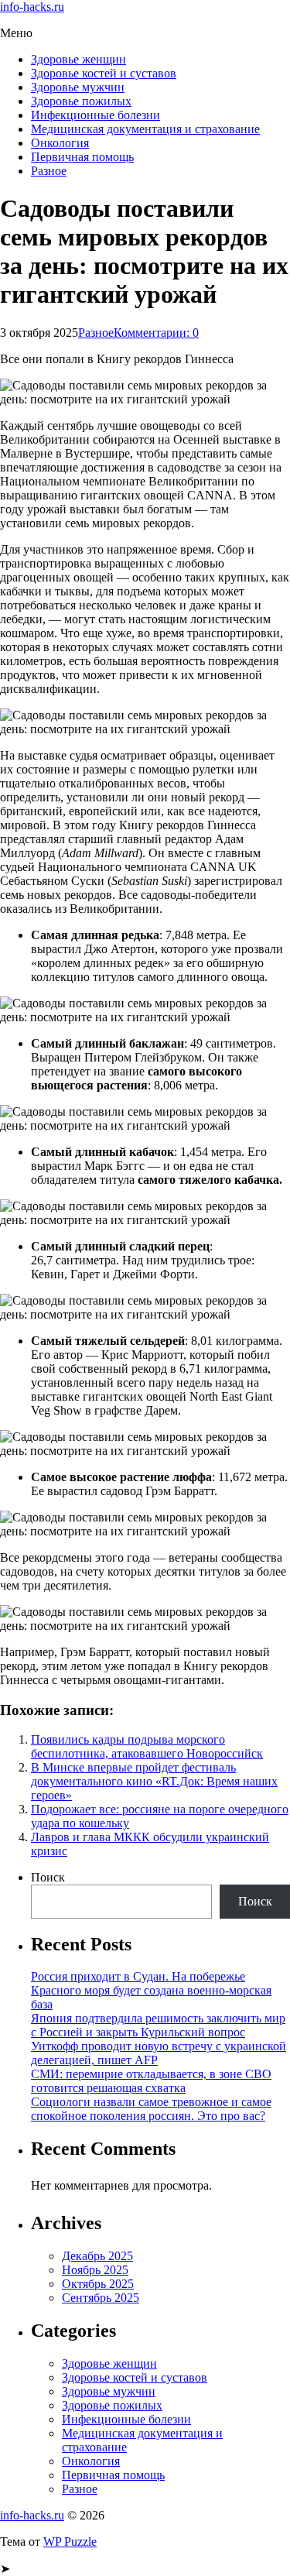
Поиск (48, 1877)
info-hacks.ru (32, 7)
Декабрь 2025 (97, 2256)
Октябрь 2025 (98, 2284)
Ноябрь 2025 (95, 2270)
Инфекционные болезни (96, 115)
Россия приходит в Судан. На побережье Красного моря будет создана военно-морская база (151, 1990)
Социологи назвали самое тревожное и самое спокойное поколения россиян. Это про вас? (151, 2109)
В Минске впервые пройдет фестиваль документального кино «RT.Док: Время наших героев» (154, 1781)
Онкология (60, 143)
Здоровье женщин (78, 59)
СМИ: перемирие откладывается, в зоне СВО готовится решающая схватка (151, 2081)
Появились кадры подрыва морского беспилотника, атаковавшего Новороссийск (147, 1746)
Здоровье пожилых (81, 101)
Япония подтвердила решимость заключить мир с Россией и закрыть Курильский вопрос (158, 2025)
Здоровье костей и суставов (104, 73)
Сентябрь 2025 (101, 2298)
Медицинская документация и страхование (145, 129)
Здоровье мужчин (78, 87)
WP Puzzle (70, 2542)
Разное (49, 171)
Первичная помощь (82, 157)
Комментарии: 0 (156, 333)
